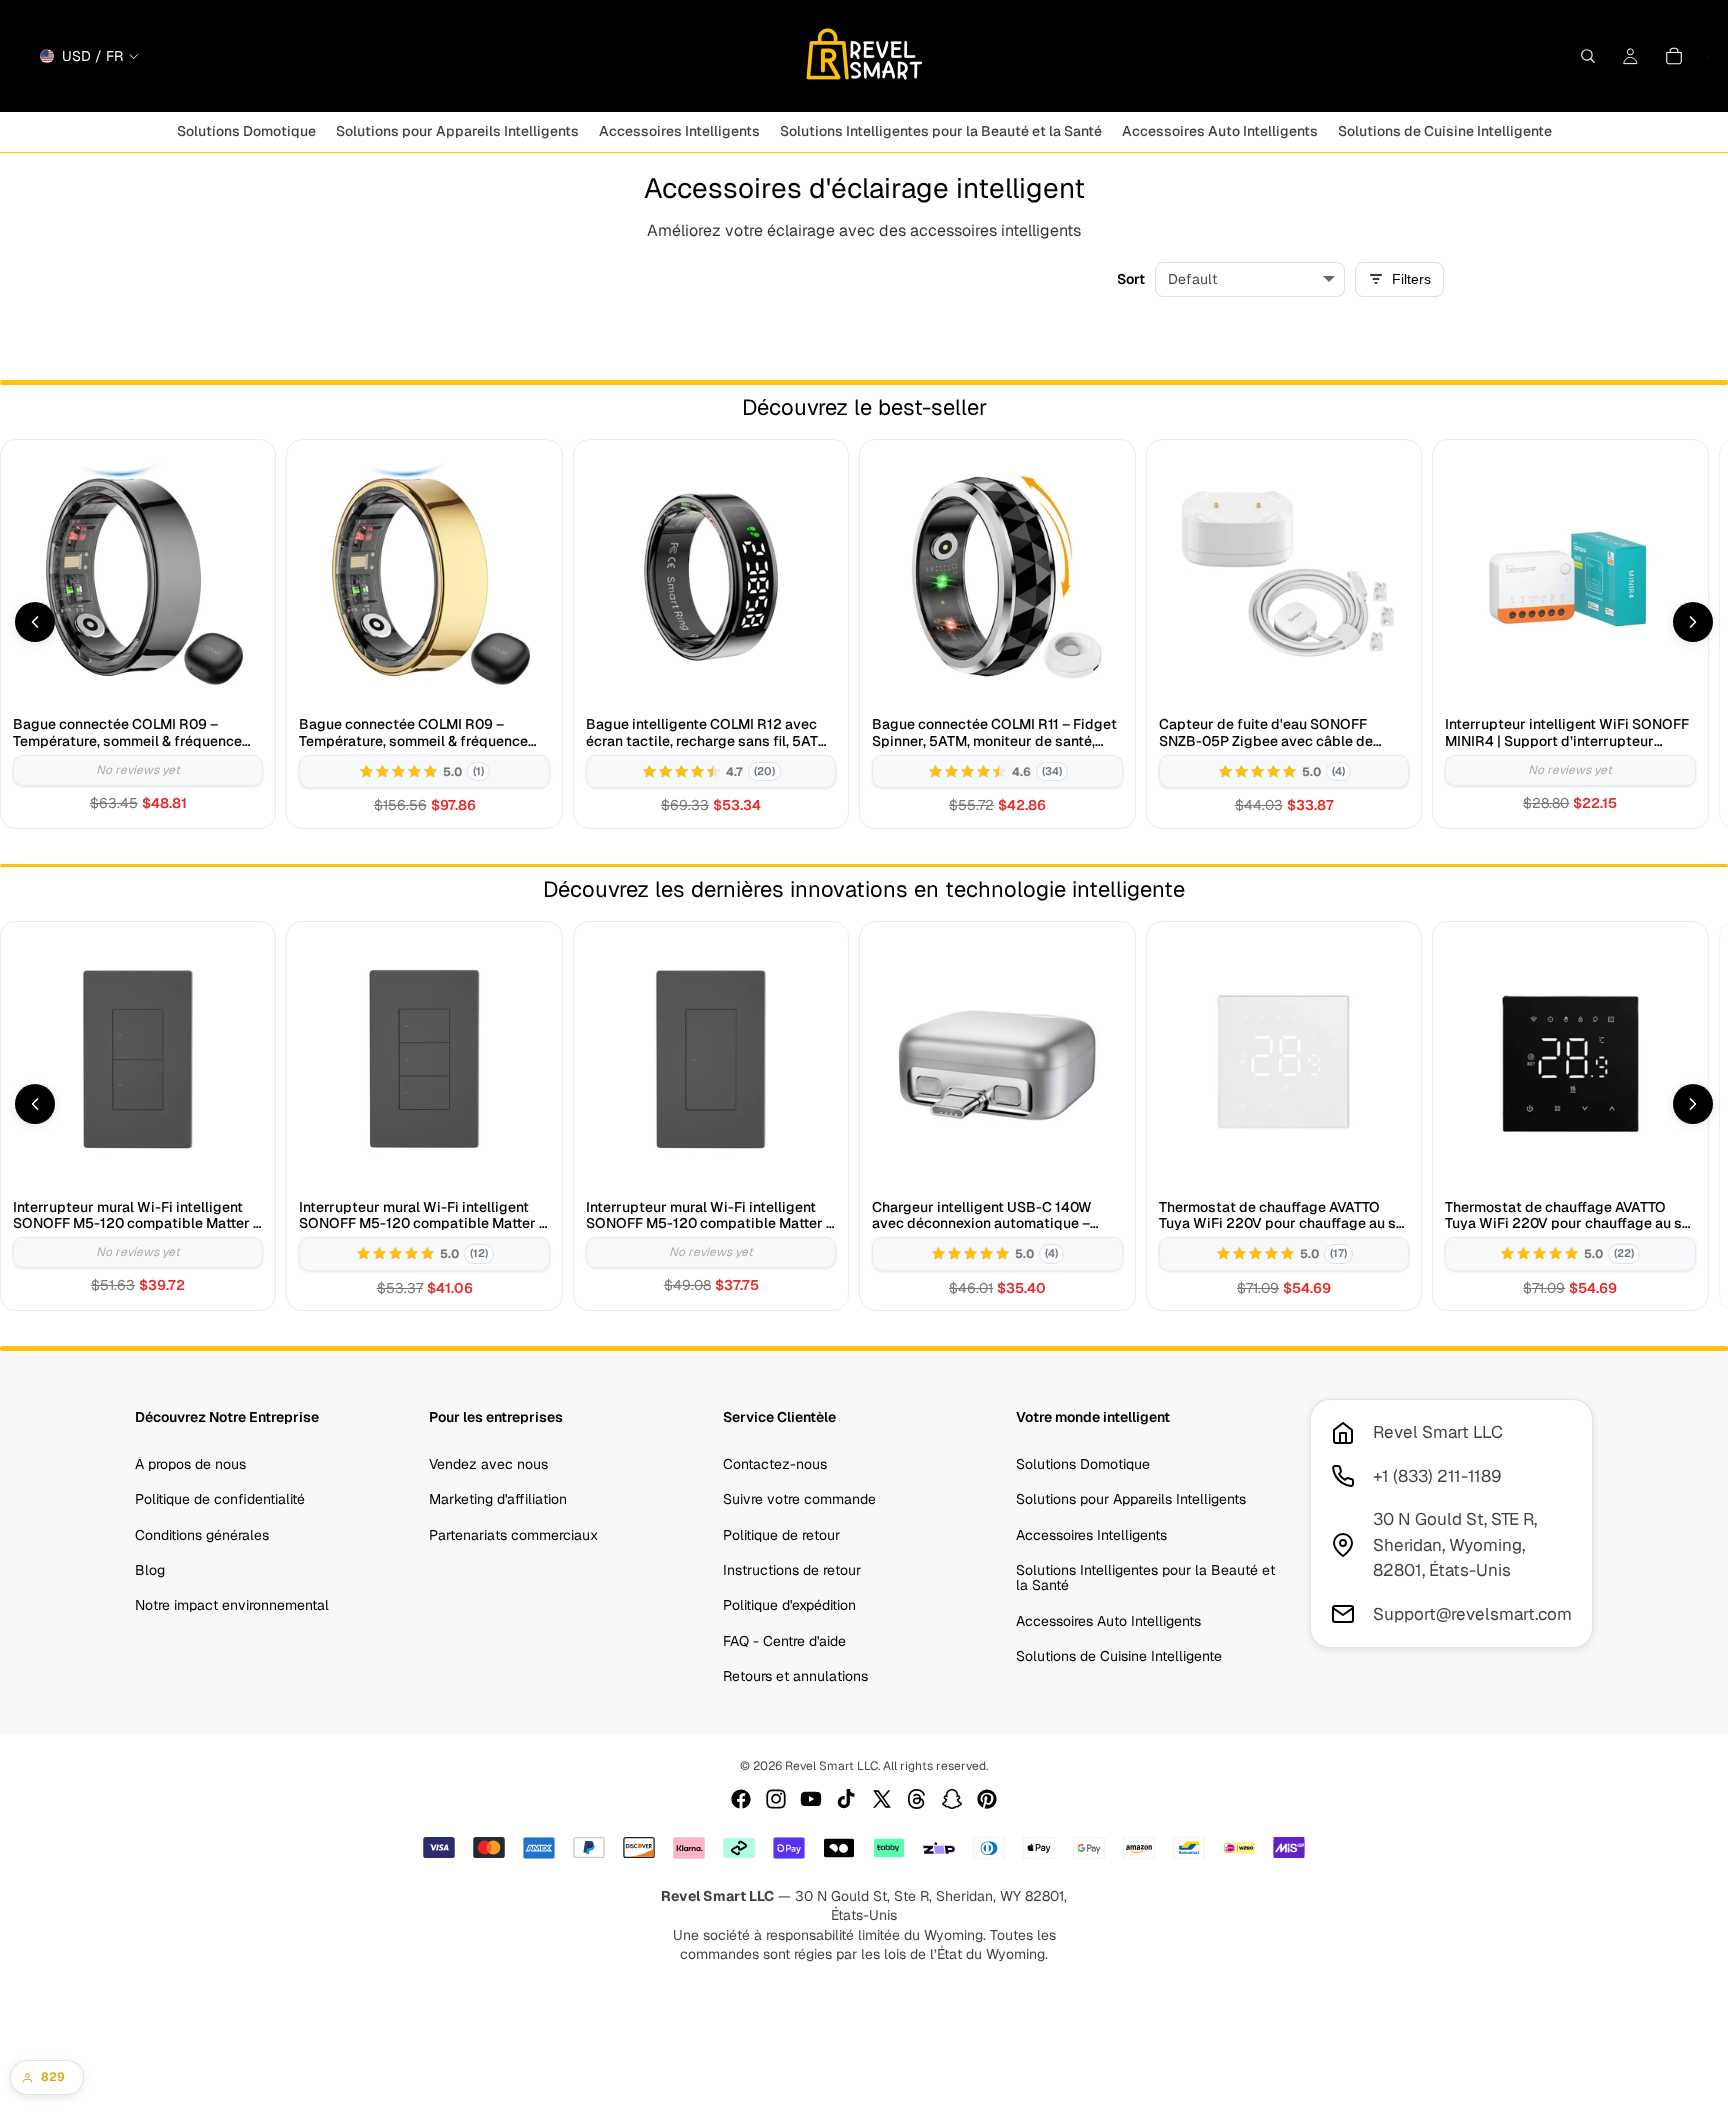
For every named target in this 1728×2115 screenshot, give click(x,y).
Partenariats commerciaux (513, 1535)
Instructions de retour (792, 1570)
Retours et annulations (795, 1676)
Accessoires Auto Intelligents (1108, 1621)
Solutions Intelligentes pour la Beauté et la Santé (1145, 1577)
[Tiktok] (846, 1799)
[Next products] (1693, 622)
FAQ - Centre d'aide (784, 1641)
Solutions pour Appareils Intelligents (1131, 1499)
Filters (1411, 279)
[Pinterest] (987, 1799)
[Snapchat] (952, 1799)
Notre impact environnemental (232, 1606)
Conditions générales (202, 1535)
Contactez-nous (775, 1464)
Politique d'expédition (789, 1606)
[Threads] (917, 1799)
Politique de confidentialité (220, 1499)
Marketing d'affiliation (498, 1499)
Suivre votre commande (799, 1499)
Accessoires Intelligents (1091, 1535)
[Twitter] (882, 1799)
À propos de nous (190, 1464)
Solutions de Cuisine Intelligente (1119, 1656)
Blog (150, 1570)
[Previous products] (35, 622)
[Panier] (1674, 56)
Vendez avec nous (488, 1464)
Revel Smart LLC (831, 1766)
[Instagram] (776, 1799)
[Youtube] (811, 1799)
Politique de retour (781, 1535)
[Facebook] (741, 1799)
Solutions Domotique (1083, 1464)
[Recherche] (1588, 56)
